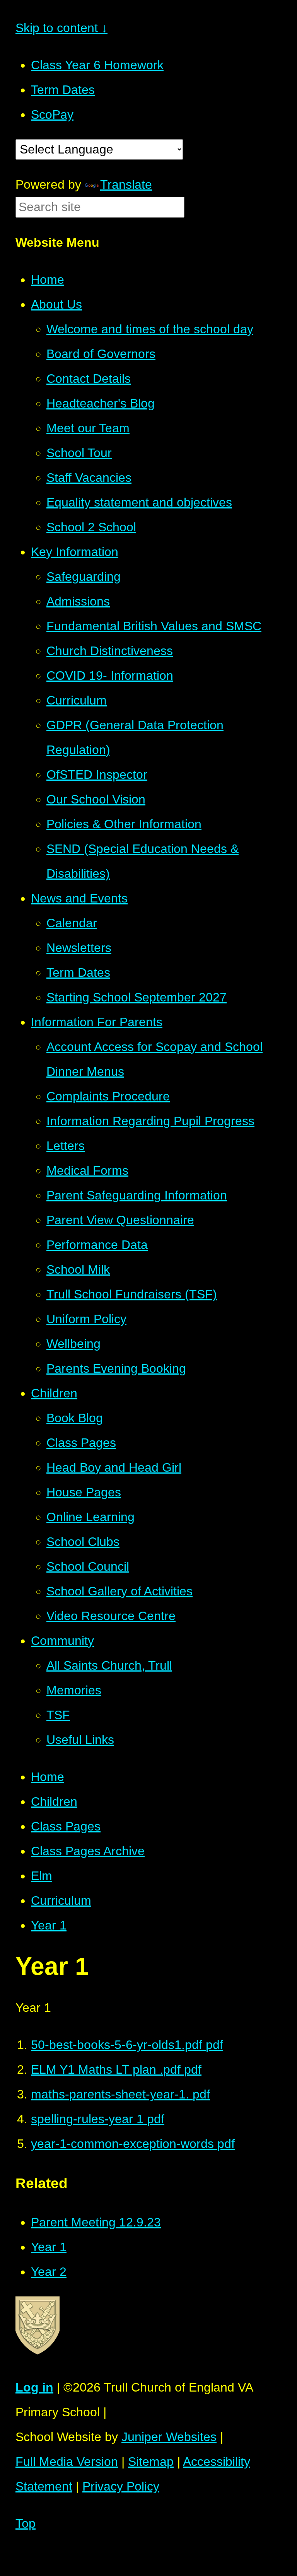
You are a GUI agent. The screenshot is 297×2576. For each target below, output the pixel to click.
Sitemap (151, 2462)
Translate (126, 184)
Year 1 (49, 1925)
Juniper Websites (169, 2437)
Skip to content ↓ (61, 28)
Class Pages (66, 1826)
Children (54, 1801)
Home (48, 1777)
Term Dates (63, 90)
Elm (42, 1876)
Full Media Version (67, 2462)
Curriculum (61, 1900)
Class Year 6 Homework (97, 65)
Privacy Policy (121, 2486)
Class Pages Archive (88, 1851)
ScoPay (52, 114)
